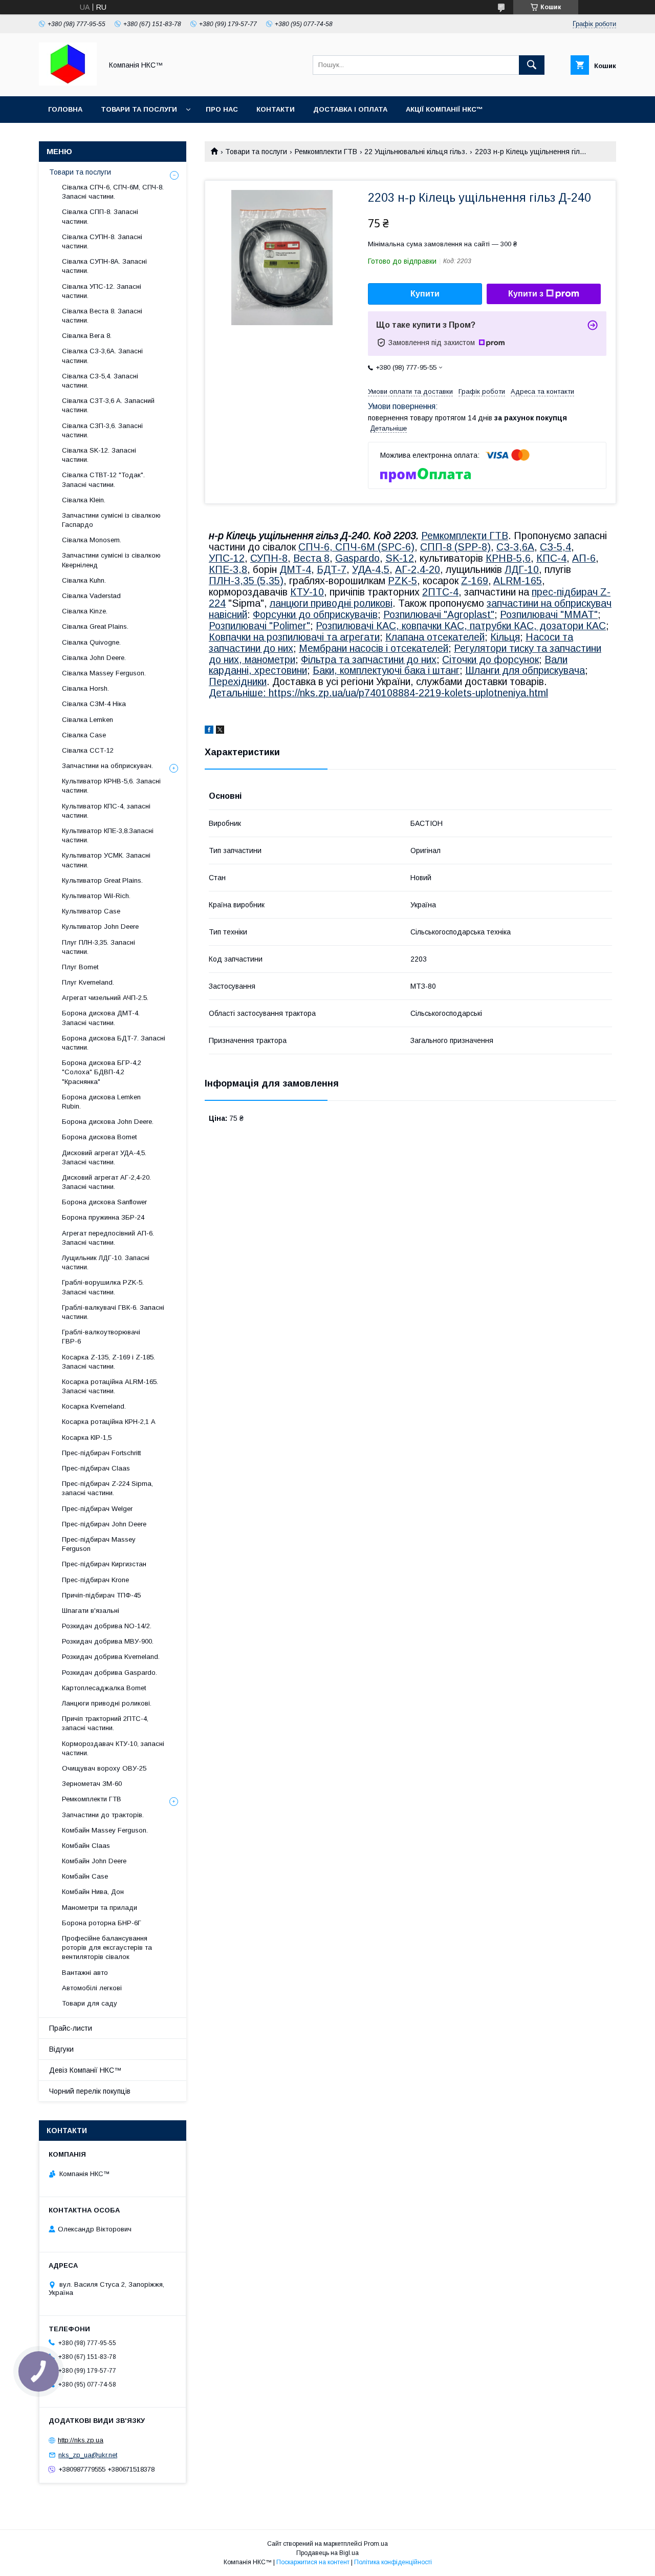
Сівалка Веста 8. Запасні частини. (102, 316)
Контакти (276, 109)
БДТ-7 (332, 569)
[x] (220, 731)
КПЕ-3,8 (228, 569)
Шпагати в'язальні (91, 1611)
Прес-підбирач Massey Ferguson (99, 1544)
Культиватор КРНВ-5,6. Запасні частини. (111, 786)
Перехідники (238, 682)
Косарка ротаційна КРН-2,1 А (109, 1422)
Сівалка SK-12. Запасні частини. (99, 455)
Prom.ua (376, 2544)
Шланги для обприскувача (525, 670)
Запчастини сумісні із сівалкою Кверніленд (111, 560)
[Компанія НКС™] (68, 83)
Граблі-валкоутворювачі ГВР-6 (101, 1337)
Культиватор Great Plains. (102, 880)
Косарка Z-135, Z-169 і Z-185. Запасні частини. (108, 1362)
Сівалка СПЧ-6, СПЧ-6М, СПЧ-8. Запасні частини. (113, 192)
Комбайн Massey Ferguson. (105, 1830)
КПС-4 (551, 558)
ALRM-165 (518, 581)
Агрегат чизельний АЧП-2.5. (105, 998)
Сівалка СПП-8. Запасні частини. (100, 216)
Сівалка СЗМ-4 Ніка (94, 704)
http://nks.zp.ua (81, 2440)
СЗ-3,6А (515, 547)
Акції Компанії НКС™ (444, 109)
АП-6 (584, 558)
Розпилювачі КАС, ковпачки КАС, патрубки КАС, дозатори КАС (461, 626)
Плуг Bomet (80, 967)
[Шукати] (532, 65)
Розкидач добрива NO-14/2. (107, 1626)
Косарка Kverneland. (94, 1406)
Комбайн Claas (86, 1846)
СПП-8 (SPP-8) (455, 547)
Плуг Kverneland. (88, 982)
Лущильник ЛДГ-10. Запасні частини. (106, 1262)
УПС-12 (227, 558)
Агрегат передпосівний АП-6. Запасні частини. (108, 1238)
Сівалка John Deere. (94, 658)
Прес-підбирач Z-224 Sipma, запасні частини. (107, 1488)
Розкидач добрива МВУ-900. (108, 1641)
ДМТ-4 (295, 569)
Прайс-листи (71, 2028)
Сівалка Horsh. (85, 688)
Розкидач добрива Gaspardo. (110, 1673)
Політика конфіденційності (393, 2562)
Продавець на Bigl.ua (327, 2553)
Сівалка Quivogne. (91, 642)
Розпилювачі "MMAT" (549, 614)
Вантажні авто (85, 1973)
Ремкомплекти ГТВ (326, 152)
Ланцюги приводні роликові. (107, 1703)
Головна (65, 109)
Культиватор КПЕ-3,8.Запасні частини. (108, 835)
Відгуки (61, 2049)
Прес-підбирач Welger (97, 1509)
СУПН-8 (269, 558)
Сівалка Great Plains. (95, 626)
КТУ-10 (307, 592)
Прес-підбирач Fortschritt (101, 1453)
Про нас (222, 109)
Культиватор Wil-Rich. (96, 896)
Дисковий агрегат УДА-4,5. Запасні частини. (104, 1157)
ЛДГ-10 (522, 569)
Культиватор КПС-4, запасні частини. (106, 811)
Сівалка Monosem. (92, 540)
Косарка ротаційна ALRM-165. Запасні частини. (110, 1386)
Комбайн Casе (85, 1876)
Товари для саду (90, 2003)
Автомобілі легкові (92, 1988)
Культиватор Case (91, 911)
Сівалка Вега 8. (87, 336)
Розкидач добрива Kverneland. (111, 1657)
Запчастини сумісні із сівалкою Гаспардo (111, 520)
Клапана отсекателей (435, 637)
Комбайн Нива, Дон (93, 1892)
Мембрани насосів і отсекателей (374, 648)
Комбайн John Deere (94, 1861)
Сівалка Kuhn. (84, 580)
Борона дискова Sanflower (104, 1202)
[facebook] (209, 731)
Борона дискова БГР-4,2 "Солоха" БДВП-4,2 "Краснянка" (102, 1072)
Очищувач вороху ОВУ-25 (104, 1768)
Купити (425, 294)
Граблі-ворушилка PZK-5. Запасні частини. (103, 1287)
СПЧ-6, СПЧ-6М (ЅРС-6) (356, 547)
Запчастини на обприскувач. (107, 766)
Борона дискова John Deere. (108, 1122)
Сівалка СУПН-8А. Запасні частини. (104, 266)
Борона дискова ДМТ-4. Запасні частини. (101, 1018)
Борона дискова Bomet (99, 1137)
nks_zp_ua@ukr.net (88, 2455)
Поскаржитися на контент (313, 2562)
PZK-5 (402, 581)
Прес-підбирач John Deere (104, 1524)
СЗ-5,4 (555, 547)
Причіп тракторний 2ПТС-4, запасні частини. (105, 1723)
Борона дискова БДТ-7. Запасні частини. (114, 1043)
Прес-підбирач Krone (95, 1580)
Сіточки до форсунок (490, 659)
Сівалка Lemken (88, 720)
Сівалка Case (84, 735)
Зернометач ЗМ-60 (92, 1784)
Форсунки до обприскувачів (315, 614)
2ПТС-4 (440, 592)
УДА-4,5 (371, 569)
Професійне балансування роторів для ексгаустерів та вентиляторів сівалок (107, 1947)
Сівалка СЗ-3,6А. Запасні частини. (102, 356)
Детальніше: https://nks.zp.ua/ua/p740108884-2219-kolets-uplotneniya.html (378, 693)
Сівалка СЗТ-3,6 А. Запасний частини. (108, 405)
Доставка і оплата (350, 109)
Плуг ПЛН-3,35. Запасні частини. (99, 947)
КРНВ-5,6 (508, 558)
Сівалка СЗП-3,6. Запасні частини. (102, 430)
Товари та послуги (139, 109)
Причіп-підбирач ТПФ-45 (101, 1595)
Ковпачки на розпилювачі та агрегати (294, 637)
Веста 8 (311, 558)
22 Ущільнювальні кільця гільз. (416, 152)
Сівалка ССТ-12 (88, 750)
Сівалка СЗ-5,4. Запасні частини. (100, 381)
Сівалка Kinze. (85, 611)
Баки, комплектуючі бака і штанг (386, 670)
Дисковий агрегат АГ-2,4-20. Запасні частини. (106, 1182)
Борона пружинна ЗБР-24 (103, 1217)
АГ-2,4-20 (418, 569)
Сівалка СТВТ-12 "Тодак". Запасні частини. (103, 480)
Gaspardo (357, 558)
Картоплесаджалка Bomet (104, 1688)
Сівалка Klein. (84, 500)
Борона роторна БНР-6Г (102, 1923)
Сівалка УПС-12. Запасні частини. (102, 291)
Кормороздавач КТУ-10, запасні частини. (113, 1748)
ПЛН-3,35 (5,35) (246, 581)
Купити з (526, 294)
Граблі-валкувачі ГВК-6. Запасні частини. (113, 1312)
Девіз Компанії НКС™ (85, 2070)
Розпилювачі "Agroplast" (439, 614)
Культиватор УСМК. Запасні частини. (106, 860)
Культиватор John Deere (100, 927)
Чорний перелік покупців (90, 2091)
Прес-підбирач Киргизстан (104, 1564)
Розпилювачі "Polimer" (259, 626)
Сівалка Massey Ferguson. (104, 673)
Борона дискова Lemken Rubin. (101, 1102)
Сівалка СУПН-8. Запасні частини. (102, 241)
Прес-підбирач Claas (96, 1468)
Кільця (505, 637)
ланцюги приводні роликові (331, 603)
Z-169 (475, 581)
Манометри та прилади (100, 1908)
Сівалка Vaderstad (91, 596)
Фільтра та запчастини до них (369, 659)
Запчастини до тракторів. (103, 1815)
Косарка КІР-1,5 (87, 1438)
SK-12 (400, 558)
